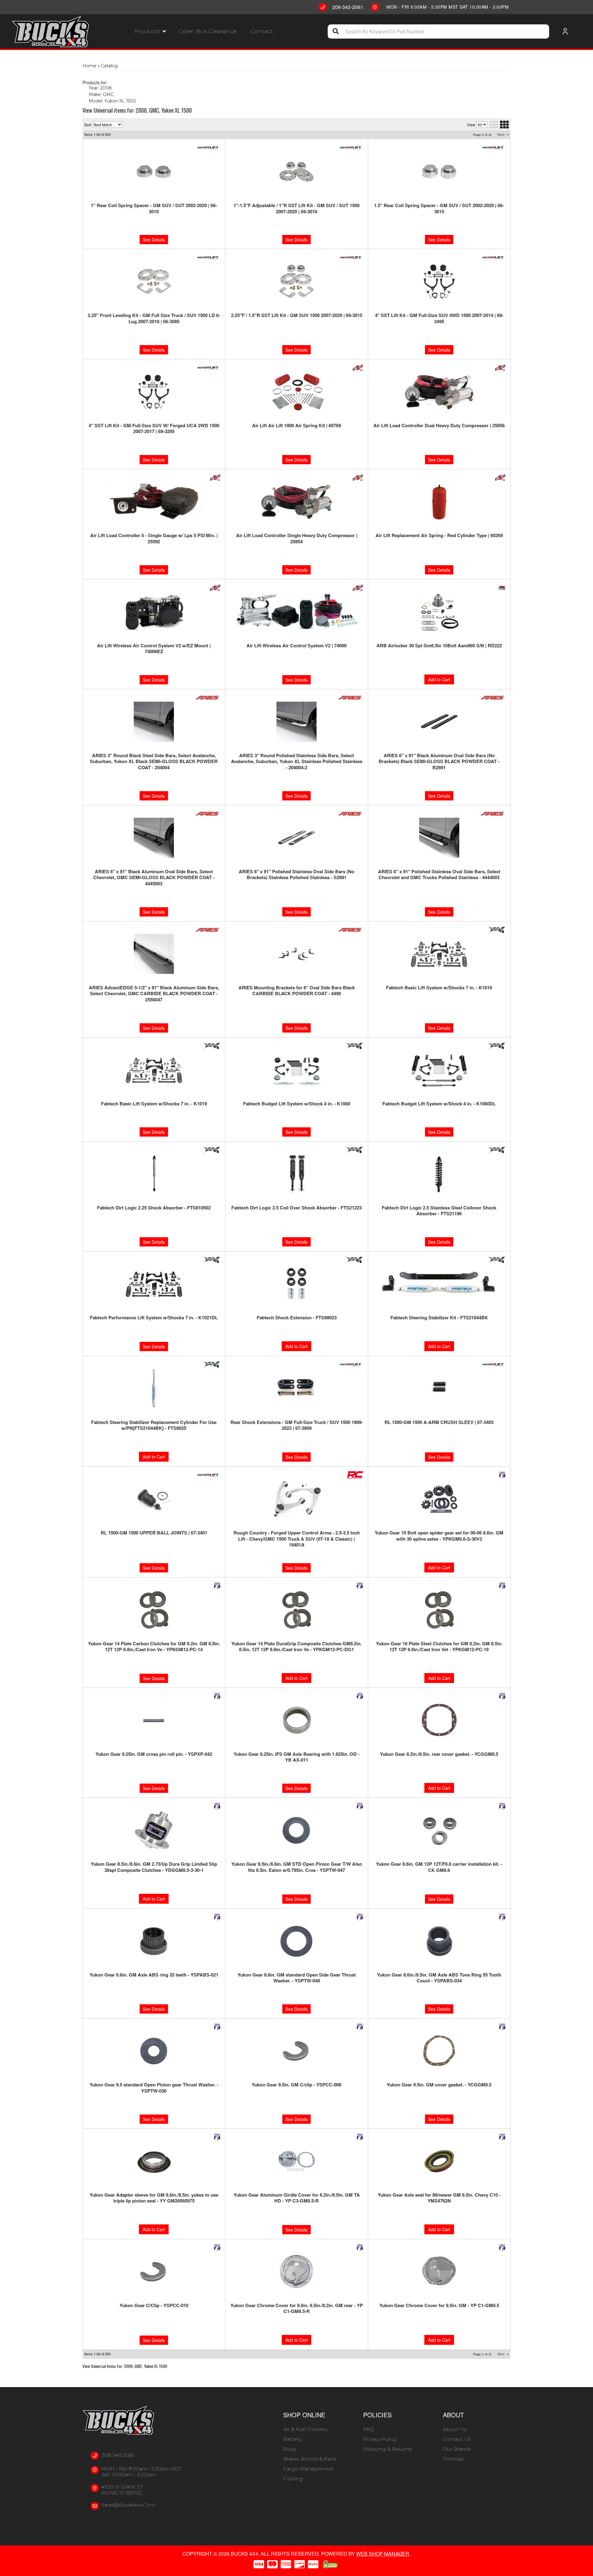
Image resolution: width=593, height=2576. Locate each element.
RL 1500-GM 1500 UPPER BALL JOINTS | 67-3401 (154, 1533)
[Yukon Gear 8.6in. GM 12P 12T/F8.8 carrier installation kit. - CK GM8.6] (439, 1830)
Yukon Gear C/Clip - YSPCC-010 (154, 2306)
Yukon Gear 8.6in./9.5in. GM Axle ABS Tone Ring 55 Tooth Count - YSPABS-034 (439, 1978)
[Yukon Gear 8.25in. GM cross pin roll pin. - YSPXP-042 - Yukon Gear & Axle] (217, 1696)
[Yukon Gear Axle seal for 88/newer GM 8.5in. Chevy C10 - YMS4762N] (439, 2161)
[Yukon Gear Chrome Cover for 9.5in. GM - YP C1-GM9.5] (439, 2272)
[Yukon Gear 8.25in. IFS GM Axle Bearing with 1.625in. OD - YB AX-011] (297, 1720)
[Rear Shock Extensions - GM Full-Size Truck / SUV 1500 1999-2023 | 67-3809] (297, 1388)
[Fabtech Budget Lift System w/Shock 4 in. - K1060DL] (439, 1070)
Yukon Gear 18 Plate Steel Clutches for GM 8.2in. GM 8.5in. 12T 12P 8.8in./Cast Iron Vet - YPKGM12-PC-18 (439, 1647)
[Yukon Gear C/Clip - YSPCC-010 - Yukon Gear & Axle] (217, 2248)
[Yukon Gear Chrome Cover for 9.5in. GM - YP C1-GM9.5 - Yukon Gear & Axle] (502, 2248)
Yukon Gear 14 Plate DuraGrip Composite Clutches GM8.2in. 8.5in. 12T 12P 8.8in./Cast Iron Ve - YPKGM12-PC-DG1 (296, 1647)
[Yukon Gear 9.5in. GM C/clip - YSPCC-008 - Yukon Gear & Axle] (360, 2027)
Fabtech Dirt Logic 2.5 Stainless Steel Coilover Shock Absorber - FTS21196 (439, 1211)
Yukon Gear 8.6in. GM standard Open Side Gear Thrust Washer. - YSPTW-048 (297, 1978)
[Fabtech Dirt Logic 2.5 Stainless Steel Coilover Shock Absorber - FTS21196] (439, 1174)
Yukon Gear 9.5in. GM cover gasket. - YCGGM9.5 (439, 2085)
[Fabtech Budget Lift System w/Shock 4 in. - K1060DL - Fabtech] (496, 1046)
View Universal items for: (125, 2366)
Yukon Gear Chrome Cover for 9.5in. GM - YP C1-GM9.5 (439, 2306)
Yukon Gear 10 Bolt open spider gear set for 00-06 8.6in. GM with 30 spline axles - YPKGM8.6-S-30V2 (439, 1536)
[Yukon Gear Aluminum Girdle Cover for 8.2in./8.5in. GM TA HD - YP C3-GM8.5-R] (297, 2161)
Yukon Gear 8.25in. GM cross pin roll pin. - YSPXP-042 (154, 1754)
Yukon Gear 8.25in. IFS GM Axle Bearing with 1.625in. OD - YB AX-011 (296, 1757)
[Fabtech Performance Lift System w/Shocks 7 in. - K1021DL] (154, 1284)
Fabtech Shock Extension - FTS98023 (297, 1318)
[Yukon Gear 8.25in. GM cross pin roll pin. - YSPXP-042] (154, 1720)
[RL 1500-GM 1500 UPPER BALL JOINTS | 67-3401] (154, 1499)
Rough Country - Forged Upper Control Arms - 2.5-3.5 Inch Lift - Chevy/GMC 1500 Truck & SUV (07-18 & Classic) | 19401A (297, 1539)
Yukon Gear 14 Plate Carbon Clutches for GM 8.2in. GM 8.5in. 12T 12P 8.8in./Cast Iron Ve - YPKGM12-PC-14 (154, 1647)
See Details (154, 1132)
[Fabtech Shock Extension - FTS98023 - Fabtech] (354, 1260)
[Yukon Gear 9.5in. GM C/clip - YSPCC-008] (297, 2051)
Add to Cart (296, 1346)
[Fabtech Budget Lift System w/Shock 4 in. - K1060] (297, 1070)
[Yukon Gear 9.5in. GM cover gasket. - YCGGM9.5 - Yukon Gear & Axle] (502, 2027)
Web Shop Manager (383, 2554)
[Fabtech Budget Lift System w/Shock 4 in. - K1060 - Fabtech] (354, 1046)
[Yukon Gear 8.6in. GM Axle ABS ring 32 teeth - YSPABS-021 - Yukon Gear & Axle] (217, 1917)
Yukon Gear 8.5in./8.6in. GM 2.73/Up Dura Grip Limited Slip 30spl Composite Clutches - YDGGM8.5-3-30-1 (154, 1867)
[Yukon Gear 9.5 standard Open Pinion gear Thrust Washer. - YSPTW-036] (154, 2051)
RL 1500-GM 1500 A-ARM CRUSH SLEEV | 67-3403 (439, 1422)
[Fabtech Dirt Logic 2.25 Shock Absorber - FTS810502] (154, 1174)
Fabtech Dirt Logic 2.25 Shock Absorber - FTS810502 (154, 1208)
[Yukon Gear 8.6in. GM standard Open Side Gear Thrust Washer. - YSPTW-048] (297, 1941)
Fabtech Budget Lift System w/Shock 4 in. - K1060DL (439, 1104)
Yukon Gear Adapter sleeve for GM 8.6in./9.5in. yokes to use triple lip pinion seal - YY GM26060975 (154, 2198)
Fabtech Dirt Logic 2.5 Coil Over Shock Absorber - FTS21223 (296, 1208)
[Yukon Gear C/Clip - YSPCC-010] (154, 2272)
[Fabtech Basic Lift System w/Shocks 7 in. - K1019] (154, 1070)
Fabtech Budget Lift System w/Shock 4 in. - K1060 (297, 1104)
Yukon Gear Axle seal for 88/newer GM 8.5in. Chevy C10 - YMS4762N (439, 2198)
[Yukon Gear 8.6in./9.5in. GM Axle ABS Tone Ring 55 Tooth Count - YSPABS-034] (439, 1941)
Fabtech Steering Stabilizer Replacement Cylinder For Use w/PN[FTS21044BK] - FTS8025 (154, 1425)
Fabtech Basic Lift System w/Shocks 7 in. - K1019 (154, 1104)
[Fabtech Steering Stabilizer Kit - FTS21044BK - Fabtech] (496, 1260)
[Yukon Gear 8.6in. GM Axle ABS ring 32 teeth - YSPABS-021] (154, 1941)
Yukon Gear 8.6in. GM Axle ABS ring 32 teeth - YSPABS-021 (154, 1975)
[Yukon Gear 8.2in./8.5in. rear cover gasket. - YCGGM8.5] (439, 1720)
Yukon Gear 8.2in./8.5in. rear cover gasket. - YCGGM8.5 (439, 1754)
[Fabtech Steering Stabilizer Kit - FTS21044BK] (439, 1284)
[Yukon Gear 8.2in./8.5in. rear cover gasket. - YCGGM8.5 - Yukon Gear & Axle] (502, 1696)
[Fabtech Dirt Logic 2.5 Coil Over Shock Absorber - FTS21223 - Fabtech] (354, 1150)
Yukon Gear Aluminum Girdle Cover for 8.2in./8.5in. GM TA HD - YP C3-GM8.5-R (297, 2198)
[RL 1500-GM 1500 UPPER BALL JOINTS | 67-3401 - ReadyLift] (208, 1475)
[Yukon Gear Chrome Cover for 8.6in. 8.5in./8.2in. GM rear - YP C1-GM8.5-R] (297, 2272)
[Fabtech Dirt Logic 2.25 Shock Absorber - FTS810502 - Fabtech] (211, 1150)
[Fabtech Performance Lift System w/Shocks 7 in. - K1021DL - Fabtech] (211, 1260)
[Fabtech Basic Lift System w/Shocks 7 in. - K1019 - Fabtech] (211, 1046)
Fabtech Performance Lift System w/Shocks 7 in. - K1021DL (154, 1318)
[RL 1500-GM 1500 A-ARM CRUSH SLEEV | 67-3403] (439, 1388)
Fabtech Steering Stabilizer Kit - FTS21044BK (439, 1318)
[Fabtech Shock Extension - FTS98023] (297, 1284)
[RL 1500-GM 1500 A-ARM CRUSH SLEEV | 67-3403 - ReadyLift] (493, 1364)
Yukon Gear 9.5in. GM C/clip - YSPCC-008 (296, 2085)
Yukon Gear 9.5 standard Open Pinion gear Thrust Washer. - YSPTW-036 (154, 2088)
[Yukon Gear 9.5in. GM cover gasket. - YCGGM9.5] (439, 2051)
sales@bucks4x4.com (128, 2505)
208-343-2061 (118, 2455)
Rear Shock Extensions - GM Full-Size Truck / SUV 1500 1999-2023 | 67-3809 (297, 1425)
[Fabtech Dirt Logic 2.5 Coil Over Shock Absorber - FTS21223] (297, 1174)
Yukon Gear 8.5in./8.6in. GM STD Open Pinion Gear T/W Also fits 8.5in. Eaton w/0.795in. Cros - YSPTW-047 (297, 1867)
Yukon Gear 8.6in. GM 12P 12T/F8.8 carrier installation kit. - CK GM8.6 (439, 1867)
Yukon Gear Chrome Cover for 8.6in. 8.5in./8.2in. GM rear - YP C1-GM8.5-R (297, 2309)
